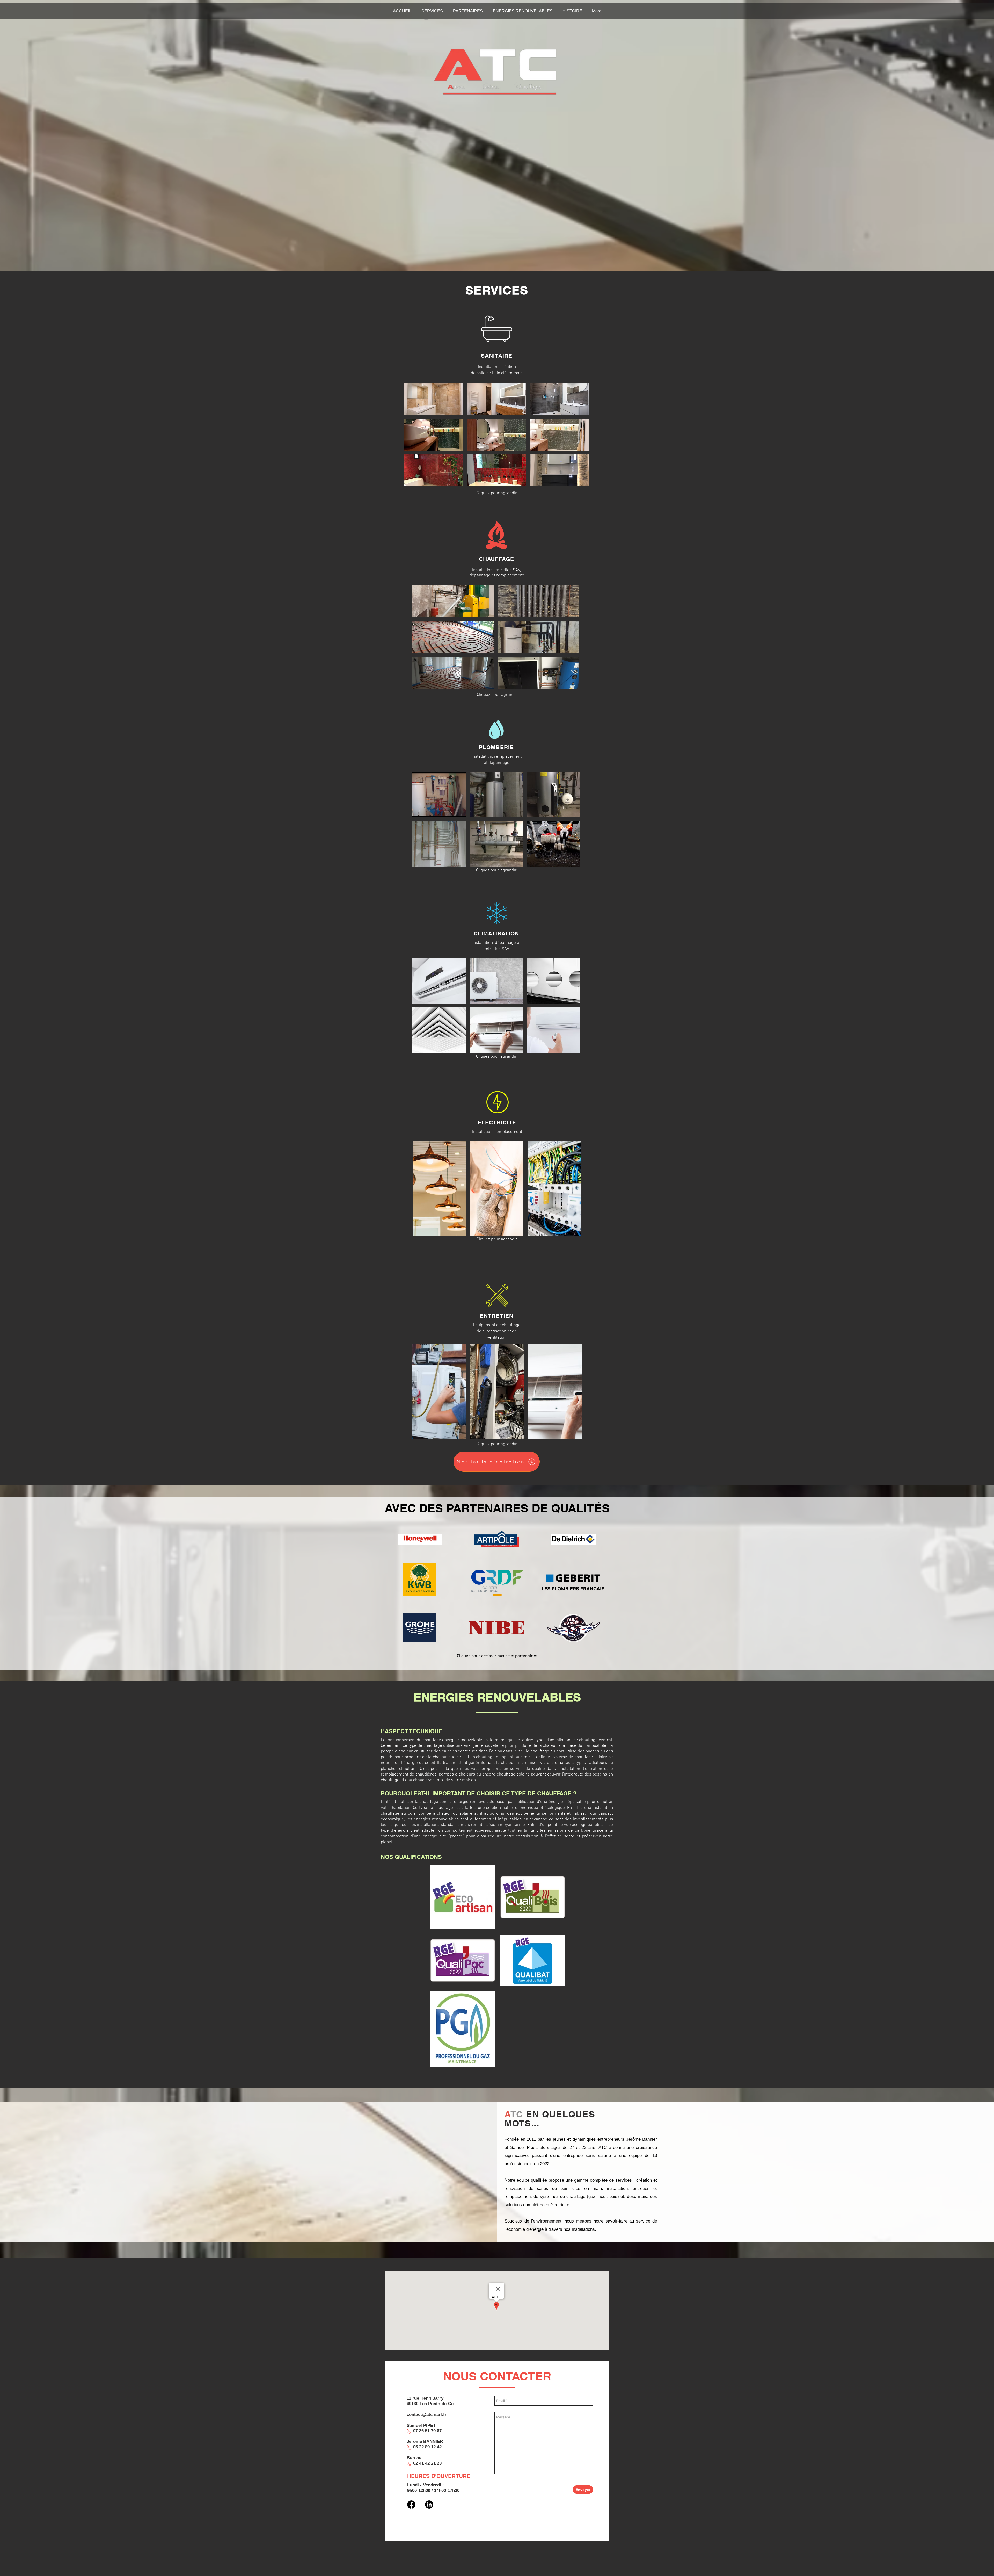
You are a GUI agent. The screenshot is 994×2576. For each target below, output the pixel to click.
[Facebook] (411, 2505)
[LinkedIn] (429, 2505)
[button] (434, 399)
